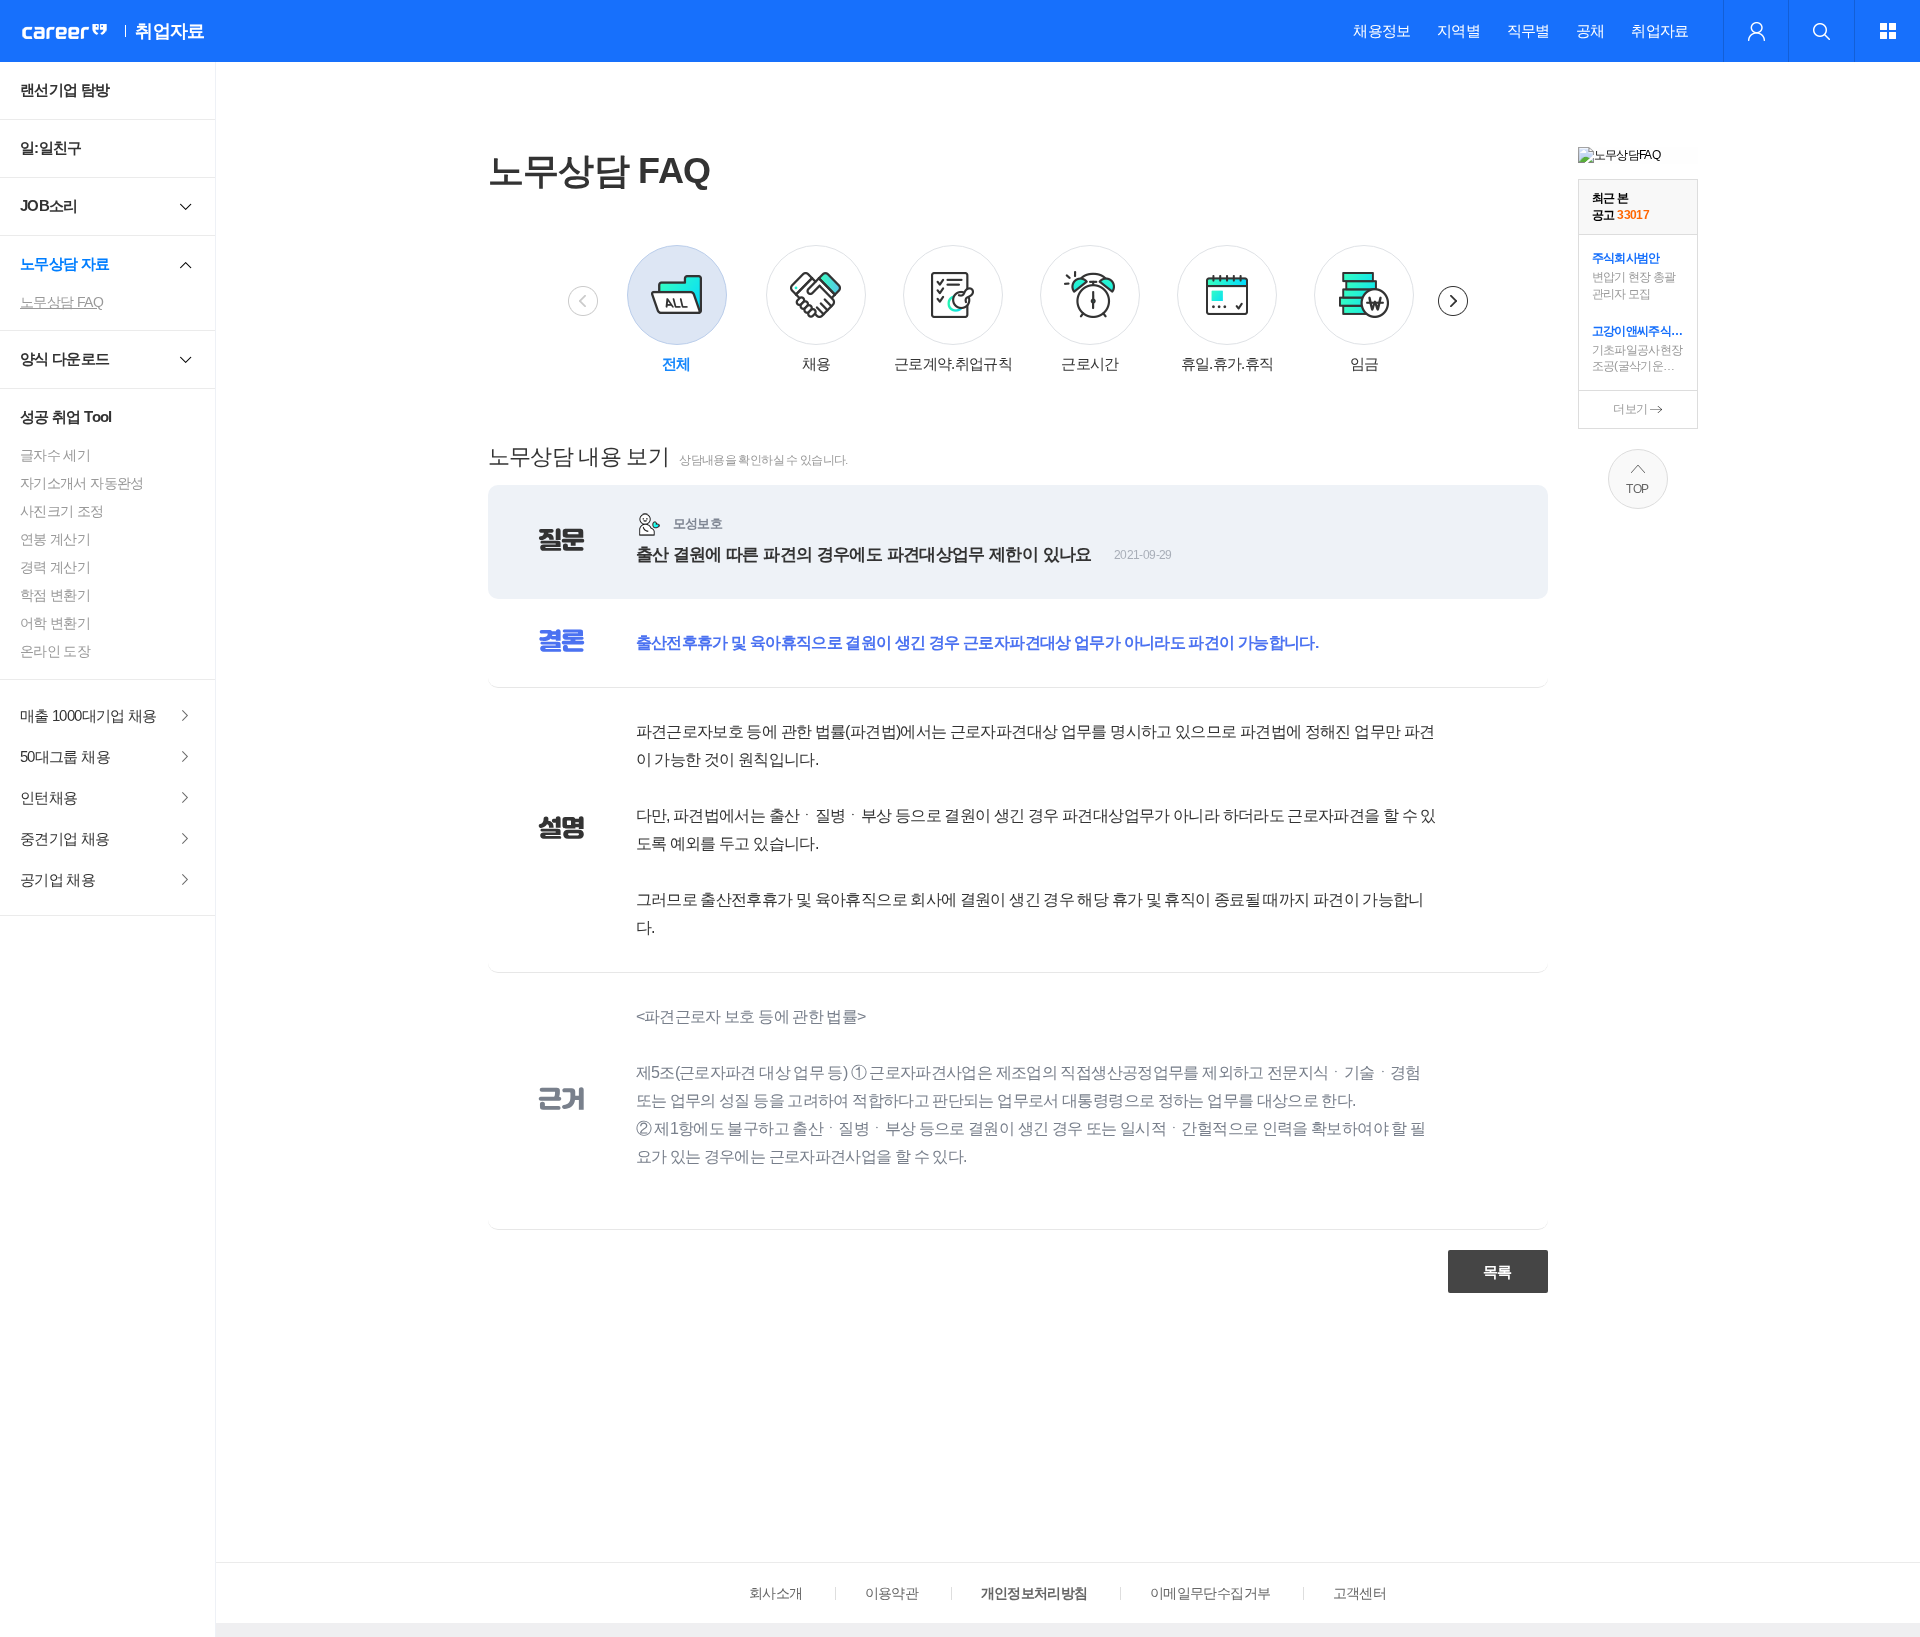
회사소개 (775, 1593)
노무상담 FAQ (61, 302)
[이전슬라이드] (583, 301)
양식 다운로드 (65, 358)
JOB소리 (49, 205)
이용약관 (891, 1593)
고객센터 (1359, 1593)
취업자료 (1659, 30)
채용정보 (1381, 30)
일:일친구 (51, 147)
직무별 (1528, 30)
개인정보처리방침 (1034, 1593)
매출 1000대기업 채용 (88, 715)
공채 (1590, 30)
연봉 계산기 (55, 539)
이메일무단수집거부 (1210, 1593)
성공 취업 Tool (66, 416)
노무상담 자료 (65, 263)
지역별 (1458, 30)
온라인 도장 (55, 651)
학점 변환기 (55, 595)
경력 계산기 (55, 567)
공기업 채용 (57, 879)
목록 (1497, 1271)
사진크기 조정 (62, 511)
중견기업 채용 (65, 838)
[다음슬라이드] (1453, 301)
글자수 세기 (55, 455)
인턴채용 (48, 797)
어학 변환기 (55, 623)
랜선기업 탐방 (65, 89)
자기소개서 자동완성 (82, 483)
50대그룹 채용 (65, 756)
